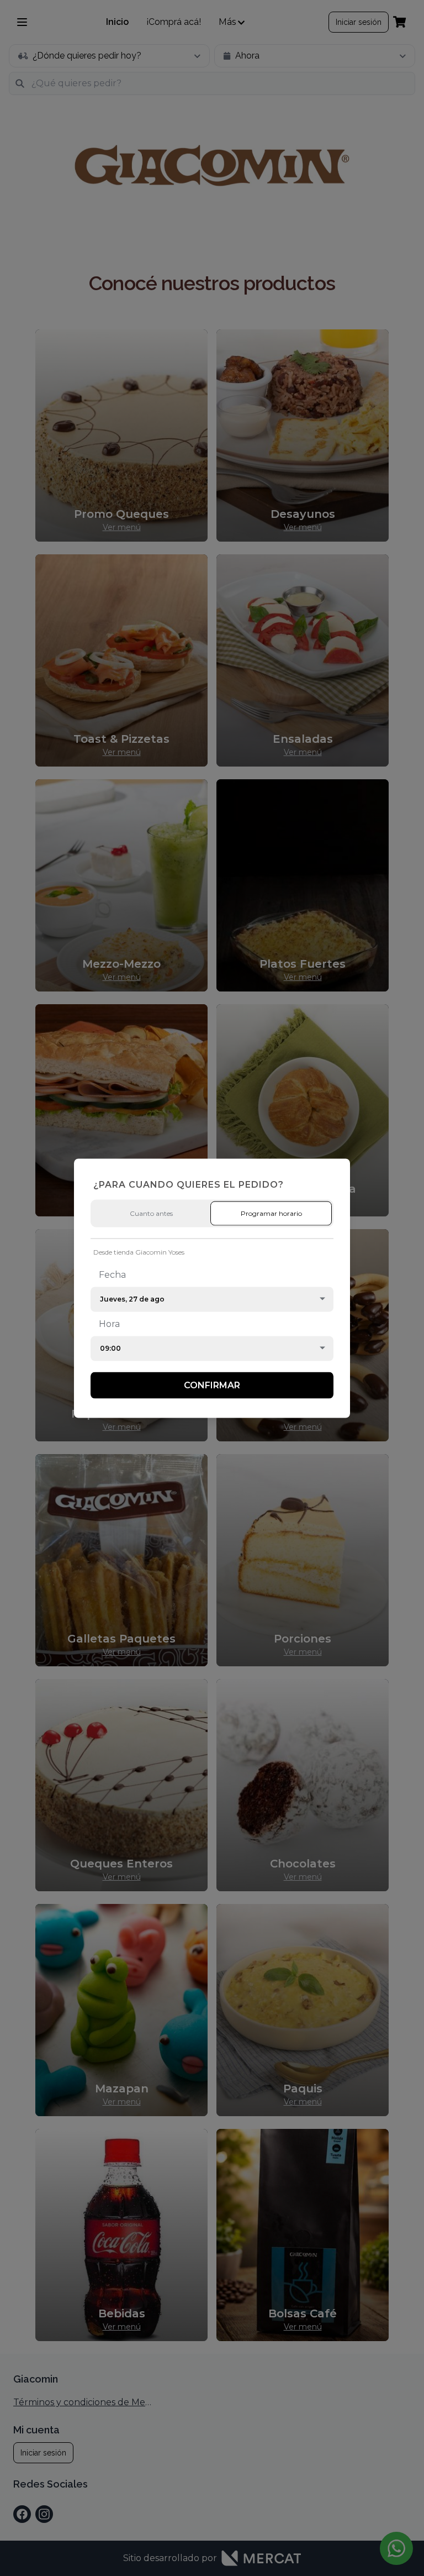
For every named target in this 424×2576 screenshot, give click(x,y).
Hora (109, 1323)
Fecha (112, 1274)
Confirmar (212, 1385)
